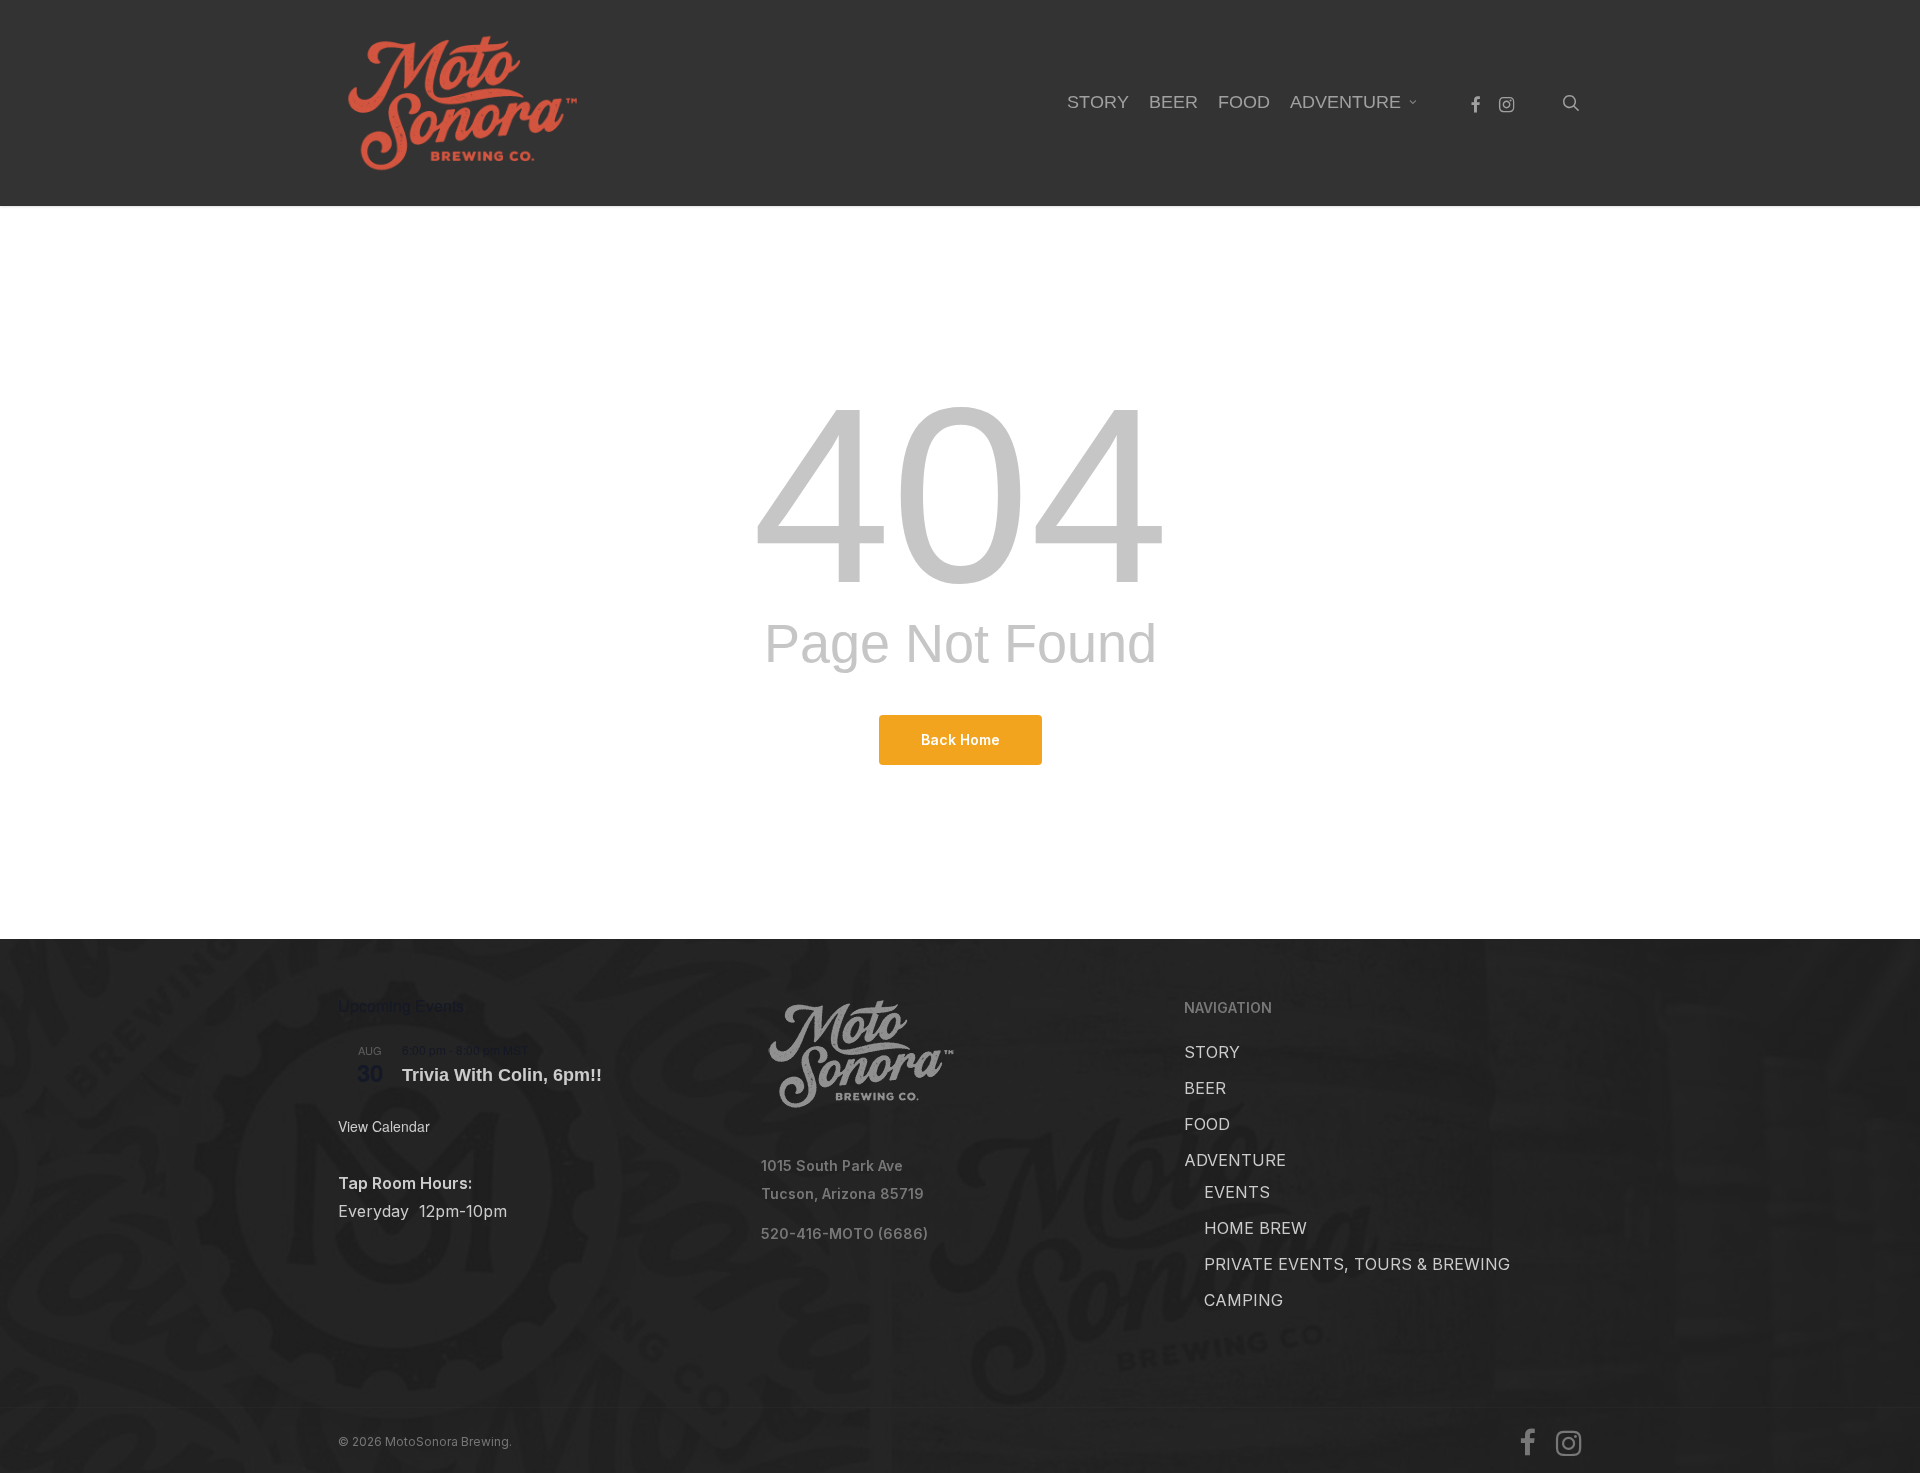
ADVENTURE (1235, 1160)
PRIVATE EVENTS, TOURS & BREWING (1357, 1264)
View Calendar (384, 1126)
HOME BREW (1255, 1228)
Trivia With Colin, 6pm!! (502, 1075)
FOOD (1207, 1124)
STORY (1212, 1052)
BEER (1205, 1088)
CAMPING (1243, 1300)
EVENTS (1237, 1192)
